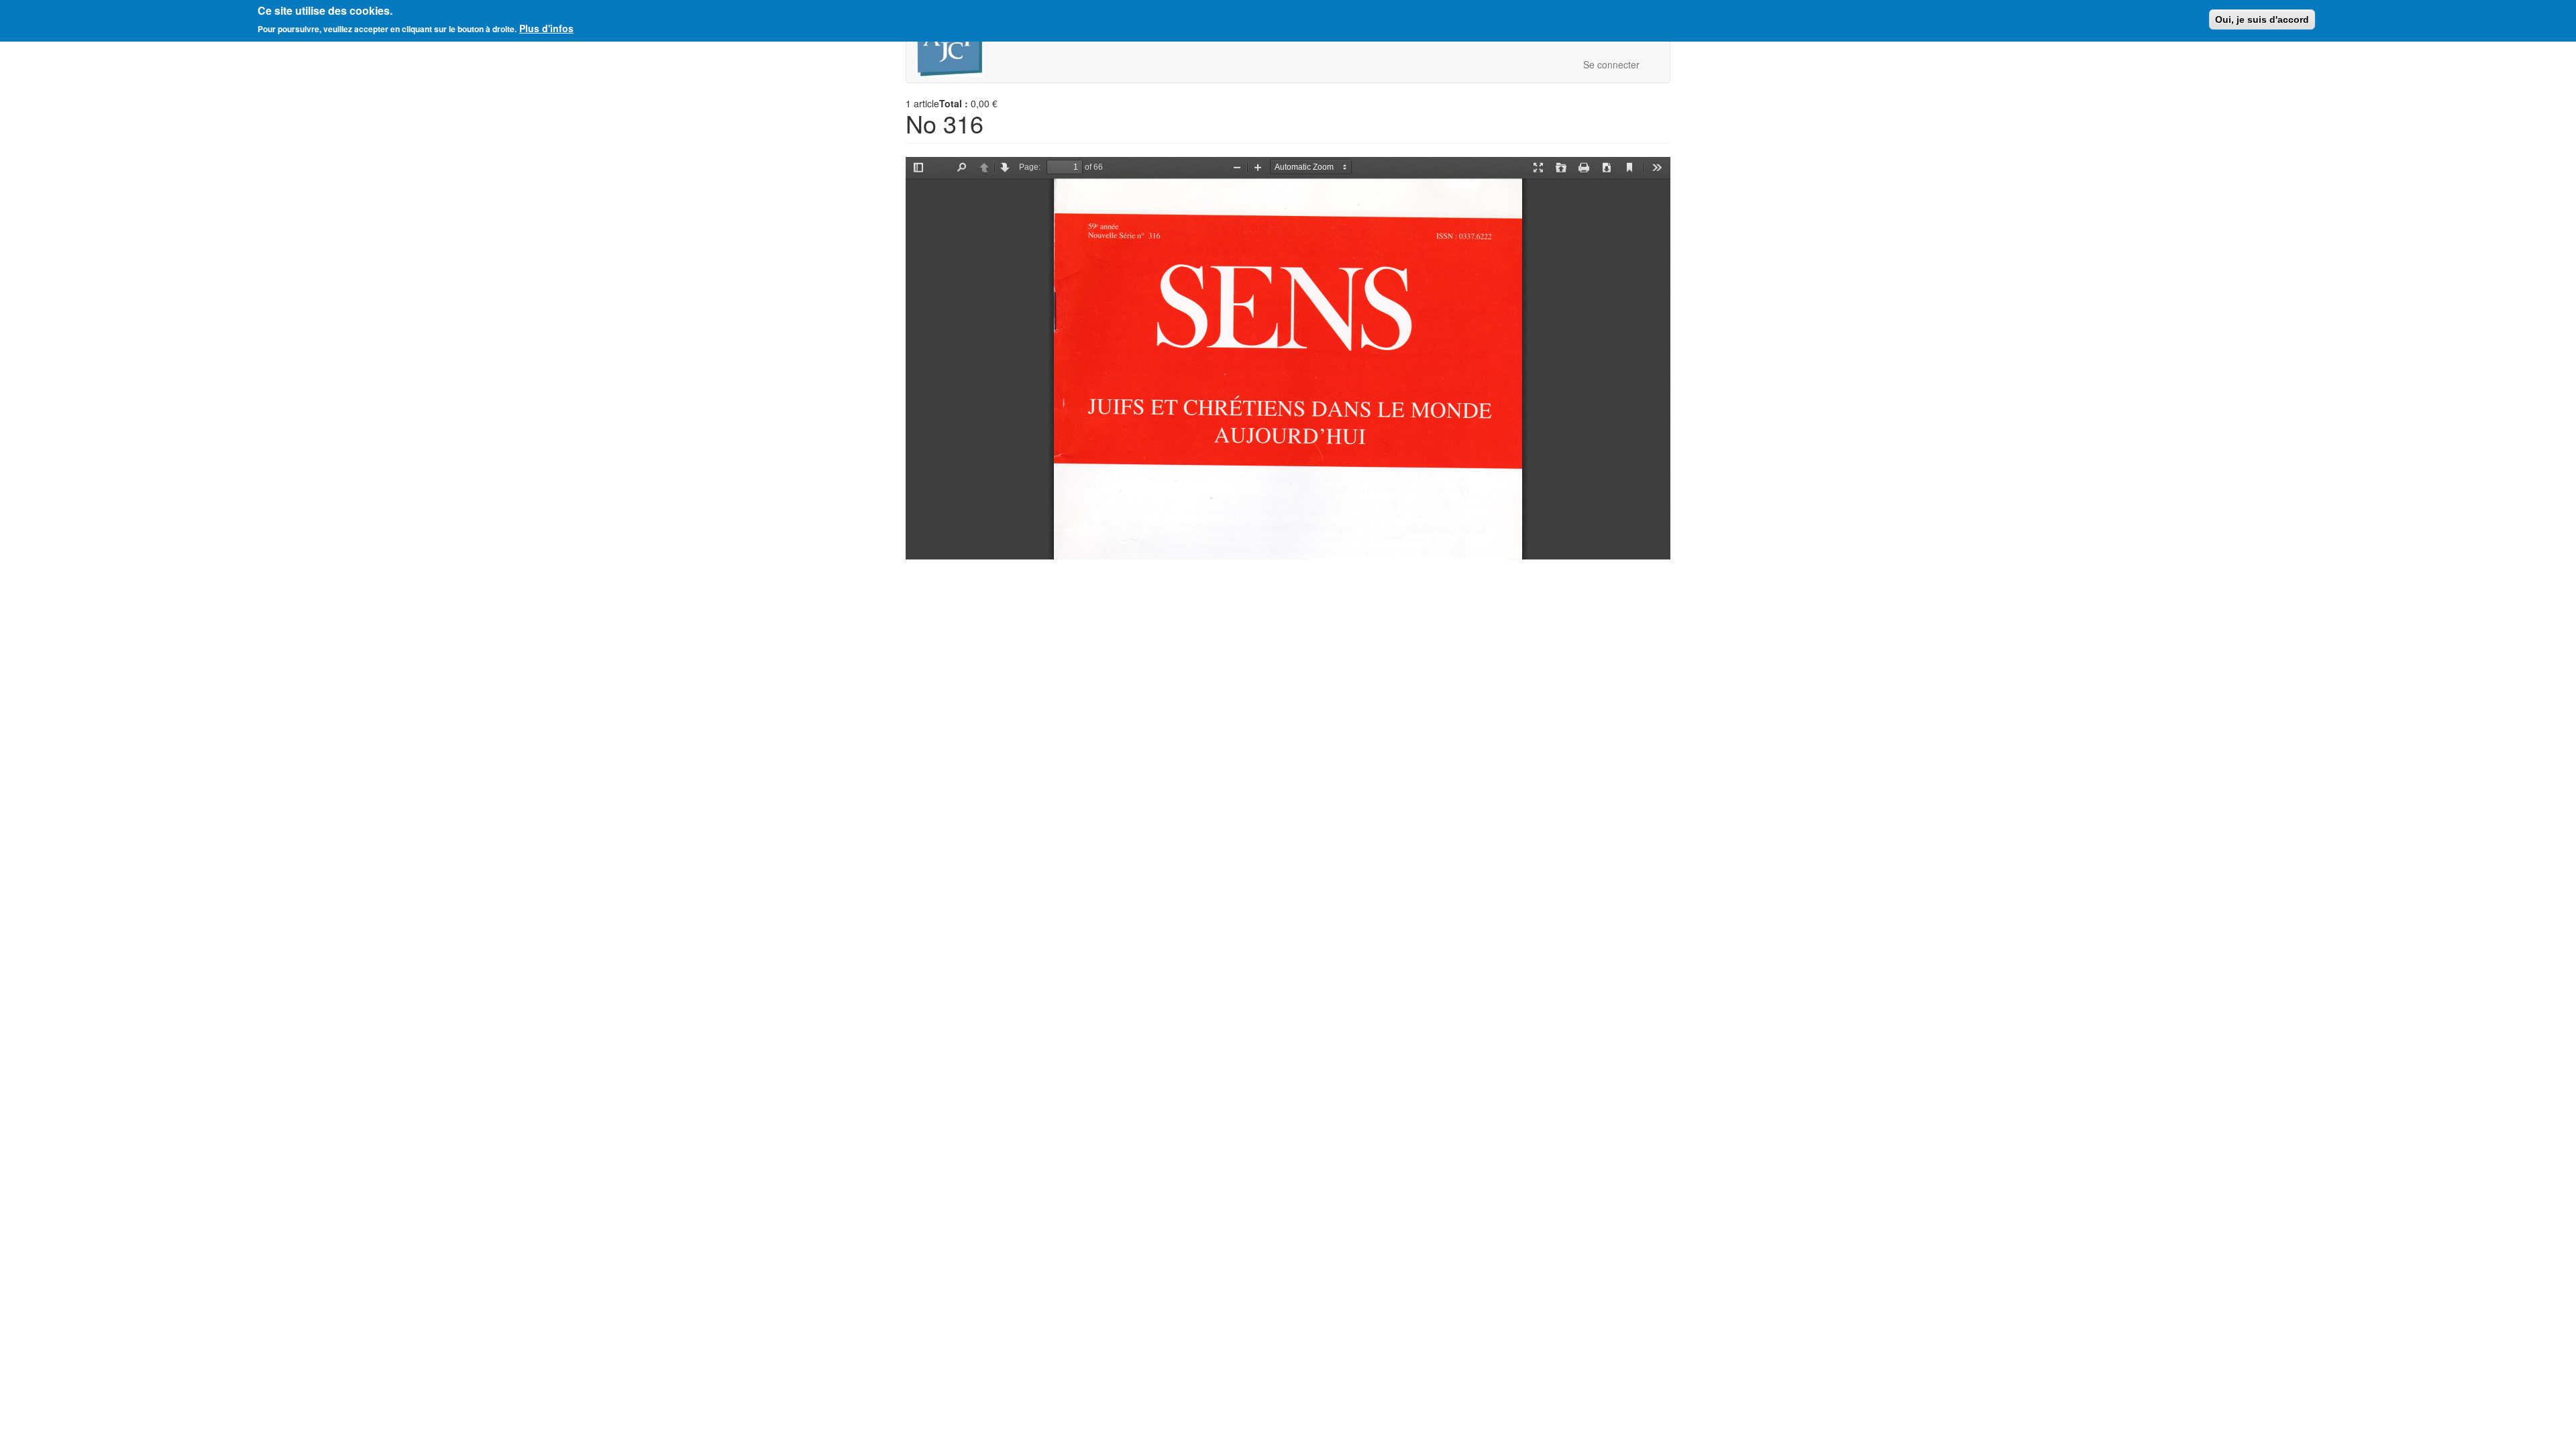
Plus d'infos (546, 28)
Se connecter (1611, 64)
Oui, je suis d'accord (2262, 19)
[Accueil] (955, 48)
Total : (954, 103)
